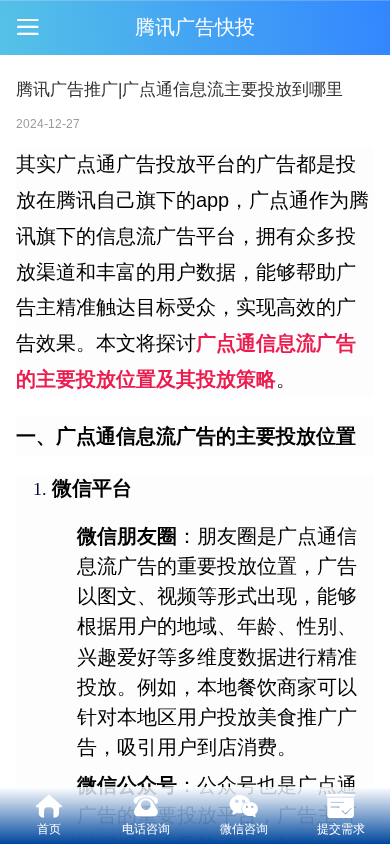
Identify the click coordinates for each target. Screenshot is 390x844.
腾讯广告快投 (195, 27)
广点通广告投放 (126, 164)
